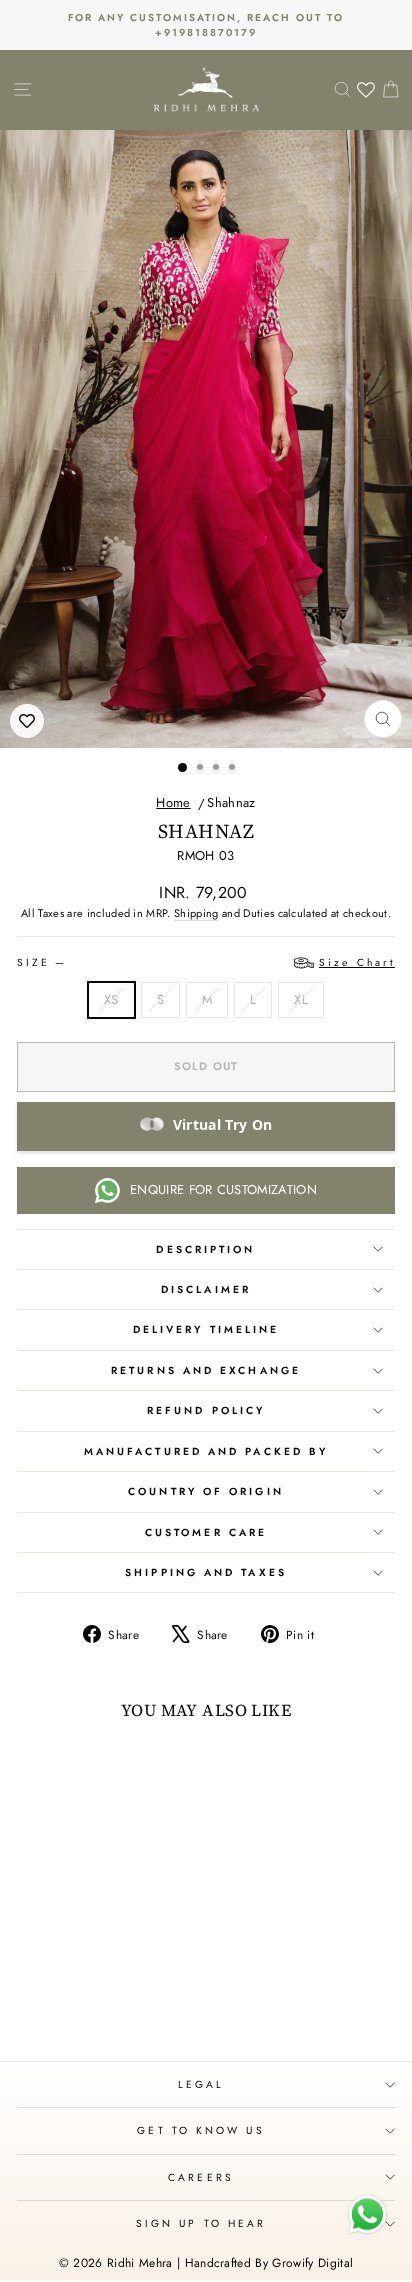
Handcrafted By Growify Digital (269, 2263)
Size (206, 962)
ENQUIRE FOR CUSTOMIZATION (223, 1189)
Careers (201, 2177)
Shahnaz (231, 802)
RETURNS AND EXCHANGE (206, 1370)
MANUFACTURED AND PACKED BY (206, 1451)
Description (205, 1249)
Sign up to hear (201, 2223)
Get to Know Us (200, 2130)
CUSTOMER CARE (206, 1532)
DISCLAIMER (206, 1289)
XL (301, 999)
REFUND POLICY (206, 1410)
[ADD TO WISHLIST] (27, 721)
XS (111, 999)
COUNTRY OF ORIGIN (206, 1491)
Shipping (196, 913)
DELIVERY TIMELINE (206, 1329)
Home (173, 802)
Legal (201, 2084)
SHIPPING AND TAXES (206, 1572)
